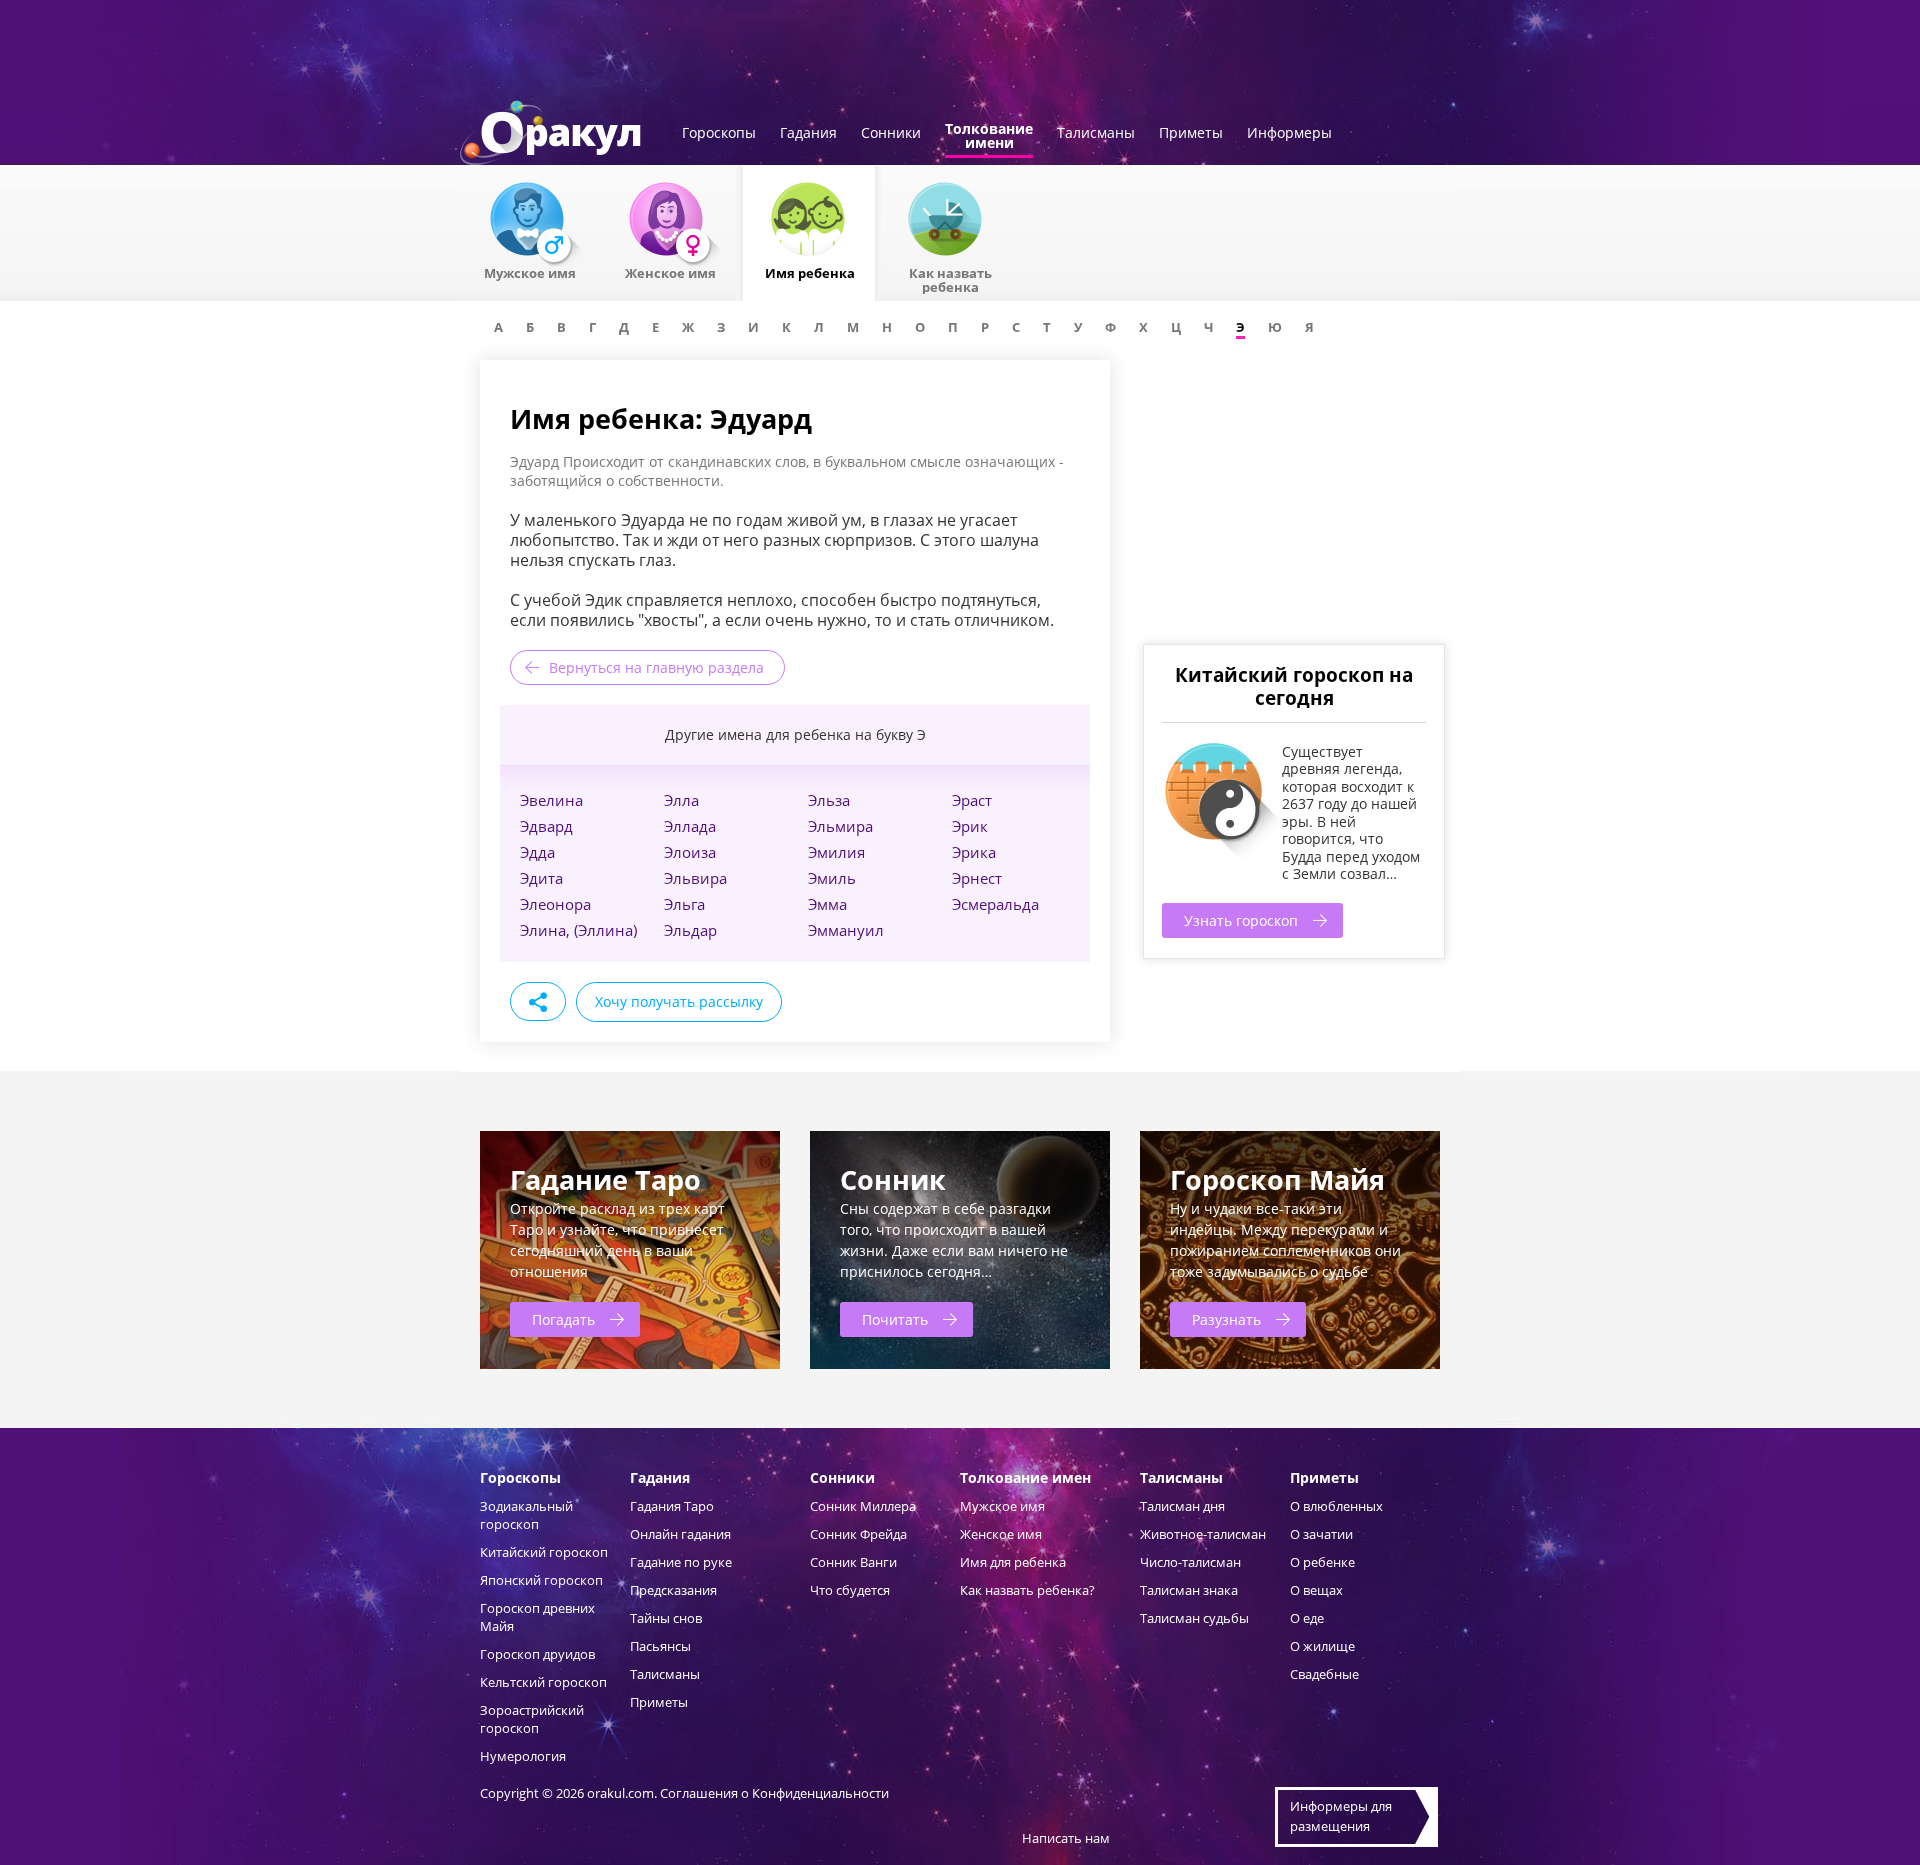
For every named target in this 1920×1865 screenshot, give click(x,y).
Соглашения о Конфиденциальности (774, 1793)
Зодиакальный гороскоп (526, 1515)
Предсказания (673, 1590)
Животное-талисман (1203, 1534)
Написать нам (1066, 1838)
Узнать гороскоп (1241, 920)
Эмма (827, 904)
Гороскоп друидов (537, 1654)
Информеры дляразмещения (1341, 1816)
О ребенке (1322, 1562)
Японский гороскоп (541, 1580)
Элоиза (690, 852)
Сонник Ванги (853, 1562)
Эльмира (840, 826)
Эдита (541, 878)
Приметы (1191, 134)
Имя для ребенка (1013, 1562)
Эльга (684, 904)
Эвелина (551, 800)
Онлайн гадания (680, 1534)
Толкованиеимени (989, 137)
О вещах (1316, 1590)
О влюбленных (1336, 1506)
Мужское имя (1002, 1506)
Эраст (972, 800)
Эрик (970, 826)
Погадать (563, 1319)
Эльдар (690, 930)
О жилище (1322, 1646)
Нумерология (523, 1756)
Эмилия (836, 852)
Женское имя (1001, 1534)
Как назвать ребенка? (1027, 1590)
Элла (681, 800)
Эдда (537, 852)
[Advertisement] (1293, 500)
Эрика (974, 852)
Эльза (829, 800)
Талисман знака (1189, 1590)
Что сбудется (850, 1590)
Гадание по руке (681, 1562)
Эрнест (977, 878)
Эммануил (846, 930)
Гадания (808, 134)
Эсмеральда (995, 904)
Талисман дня (1182, 1506)
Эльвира (695, 878)
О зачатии (1321, 1534)
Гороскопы (719, 134)
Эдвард (546, 826)
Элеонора (555, 904)
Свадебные (1324, 1674)
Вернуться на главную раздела (656, 667)
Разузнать (1226, 1319)
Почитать (895, 1319)
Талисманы (1096, 134)
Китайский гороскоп (544, 1552)
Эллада (690, 826)
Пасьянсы (660, 1646)
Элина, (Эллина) (578, 930)
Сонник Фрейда (858, 1534)
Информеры (1289, 134)
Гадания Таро (672, 1506)
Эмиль (832, 878)
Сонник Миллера (863, 1506)
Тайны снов (666, 1618)
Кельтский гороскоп (543, 1682)
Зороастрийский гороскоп (532, 1719)
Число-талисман (1190, 1562)
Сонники (891, 134)
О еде (1307, 1618)
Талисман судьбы (1194, 1618)
